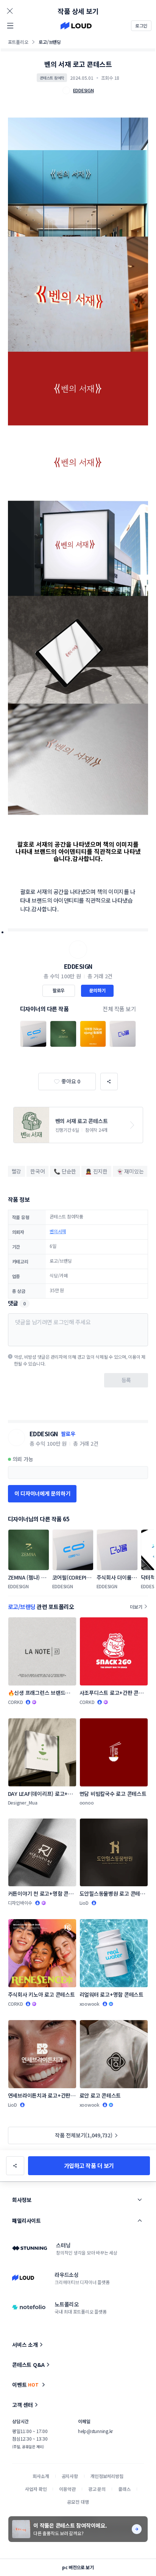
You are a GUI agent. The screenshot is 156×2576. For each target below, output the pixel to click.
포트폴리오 (18, 42)
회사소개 (41, 2476)
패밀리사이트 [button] (26, 2221)
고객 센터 (23, 2405)
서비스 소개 (25, 2345)
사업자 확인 (36, 2489)
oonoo (87, 1802)
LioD (84, 1903)
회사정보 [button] (22, 2200)
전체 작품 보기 (119, 1009)
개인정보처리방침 (107, 2476)
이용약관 (67, 2489)
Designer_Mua (23, 1802)
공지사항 (70, 2476)
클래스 (124, 2489)
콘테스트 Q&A (28, 2365)
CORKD (16, 1702)
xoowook (90, 2004)
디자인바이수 (20, 1903)
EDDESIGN (78, 966)
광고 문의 (97, 2489)
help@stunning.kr (95, 2431)
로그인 (141, 26)
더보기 (136, 1607)
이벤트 (25, 2385)
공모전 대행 (78, 2502)
